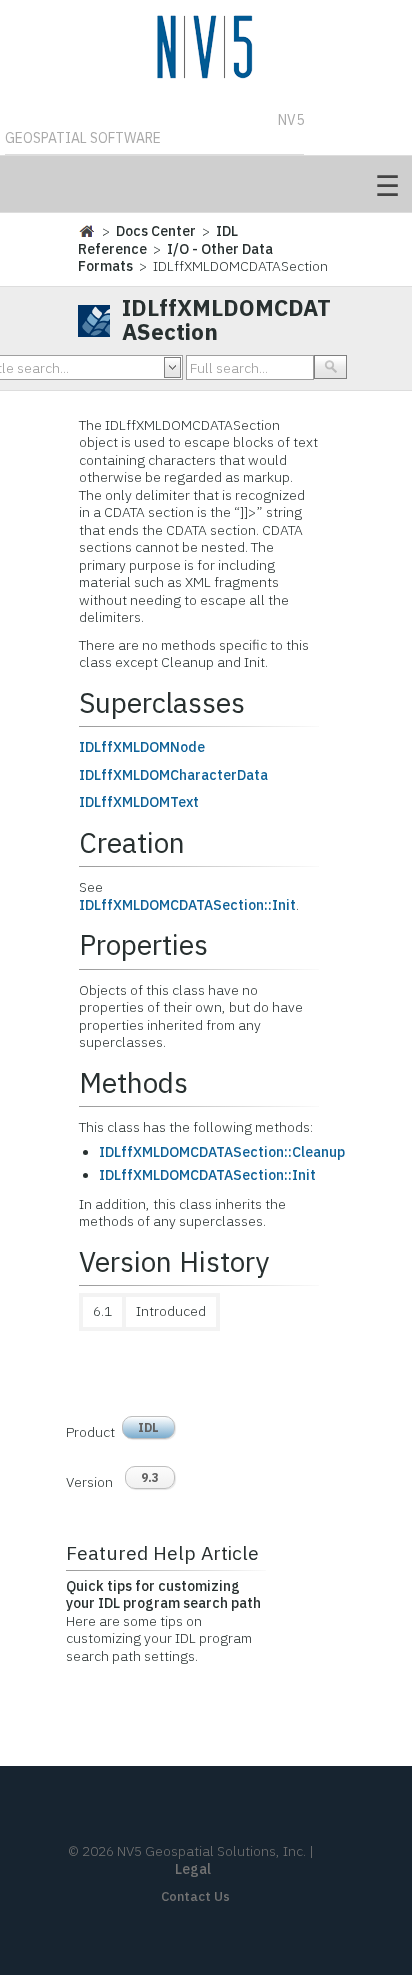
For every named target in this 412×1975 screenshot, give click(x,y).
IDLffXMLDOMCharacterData (173, 775)
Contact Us (195, 1896)
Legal (193, 1869)
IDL (148, 1427)
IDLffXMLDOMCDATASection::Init (187, 905)
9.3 (150, 1477)
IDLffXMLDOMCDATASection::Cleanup (222, 1152)
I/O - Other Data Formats (175, 258)
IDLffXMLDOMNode (142, 747)
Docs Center (156, 231)
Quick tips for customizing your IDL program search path (163, 1595)
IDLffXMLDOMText (139, 802)
